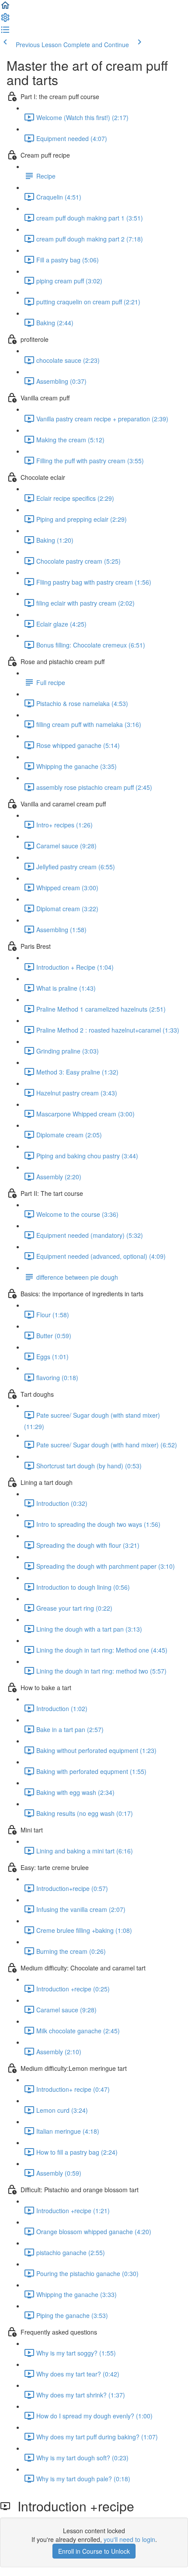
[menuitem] (5, 20)
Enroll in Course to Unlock (94, 2551)
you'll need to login (129, 2539)
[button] (5, 8)
